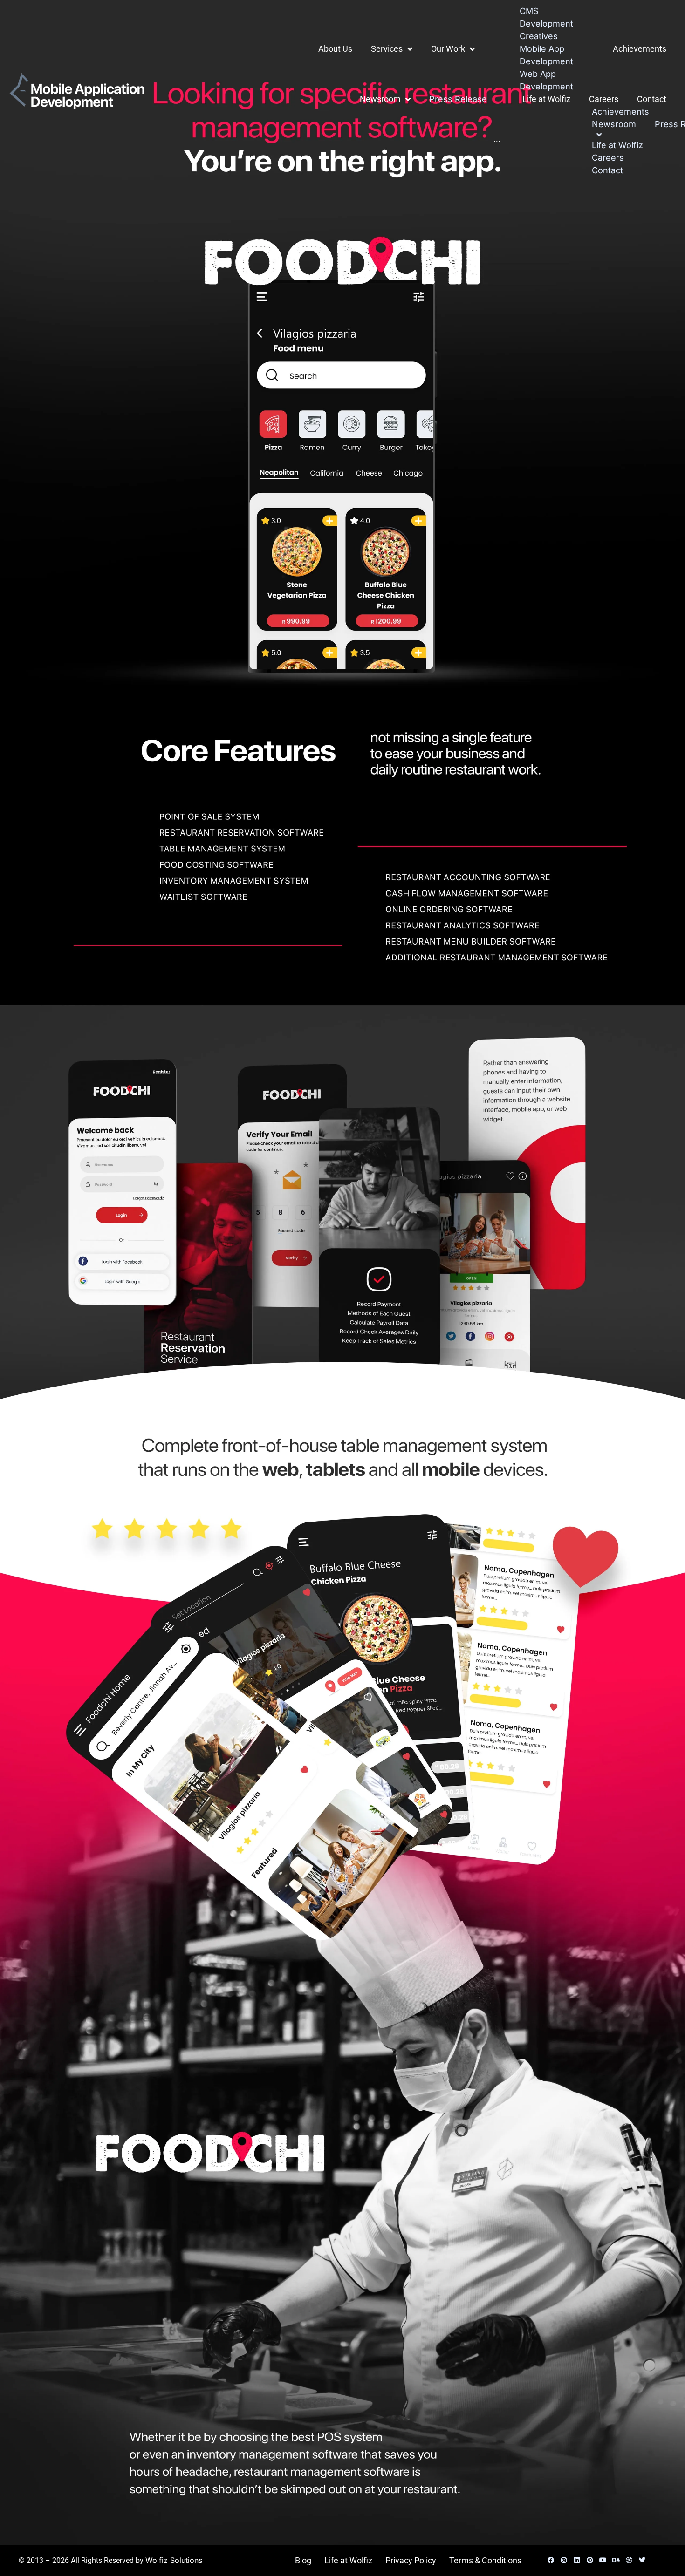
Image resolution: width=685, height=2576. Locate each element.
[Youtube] (603, 2560)
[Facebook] (551, 2560)
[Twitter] (642, 2560)
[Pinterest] (590, 2560)
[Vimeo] (655, 2560)
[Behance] (616, 2560)
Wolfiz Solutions (174, 2560)
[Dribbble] (629, 2560)
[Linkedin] (577, 2560)
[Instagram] (564, 2560)
